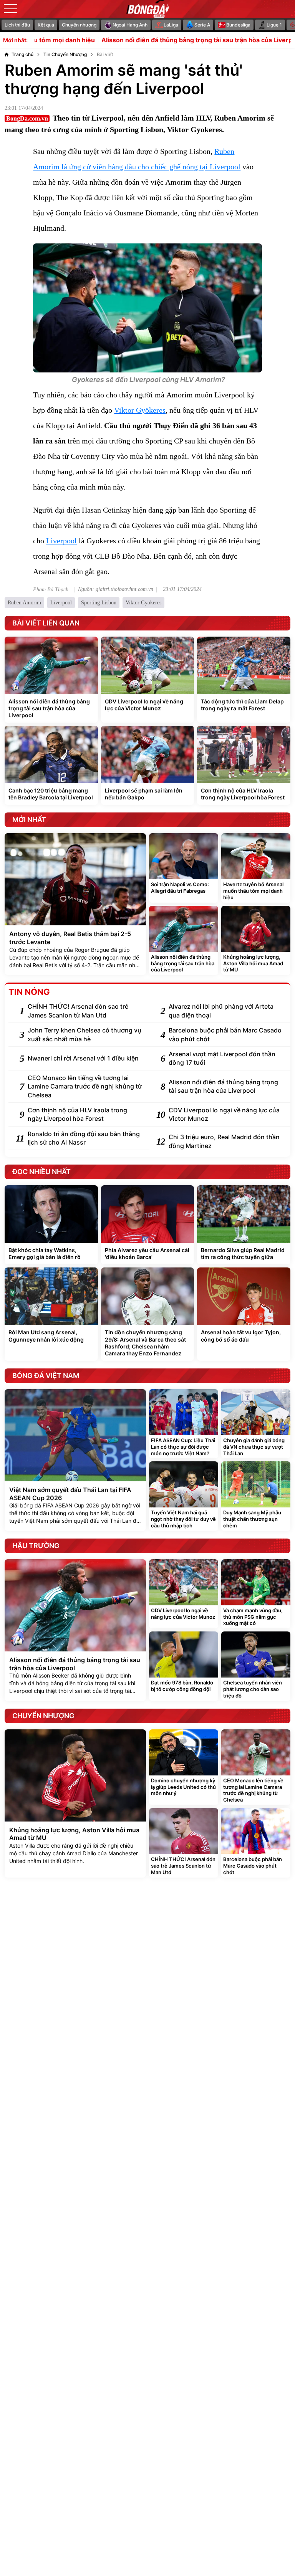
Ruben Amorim (24, 603)
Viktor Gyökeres (140, 410)
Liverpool (61, 541)
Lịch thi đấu (17, 25)
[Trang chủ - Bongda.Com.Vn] (147, 9)
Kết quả (46, 25)
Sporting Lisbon (99, 603)
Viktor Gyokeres (143, 603)
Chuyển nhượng (79, 25)
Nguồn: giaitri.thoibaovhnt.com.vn (116, 589)
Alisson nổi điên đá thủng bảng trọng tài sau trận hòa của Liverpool (158, 40)
